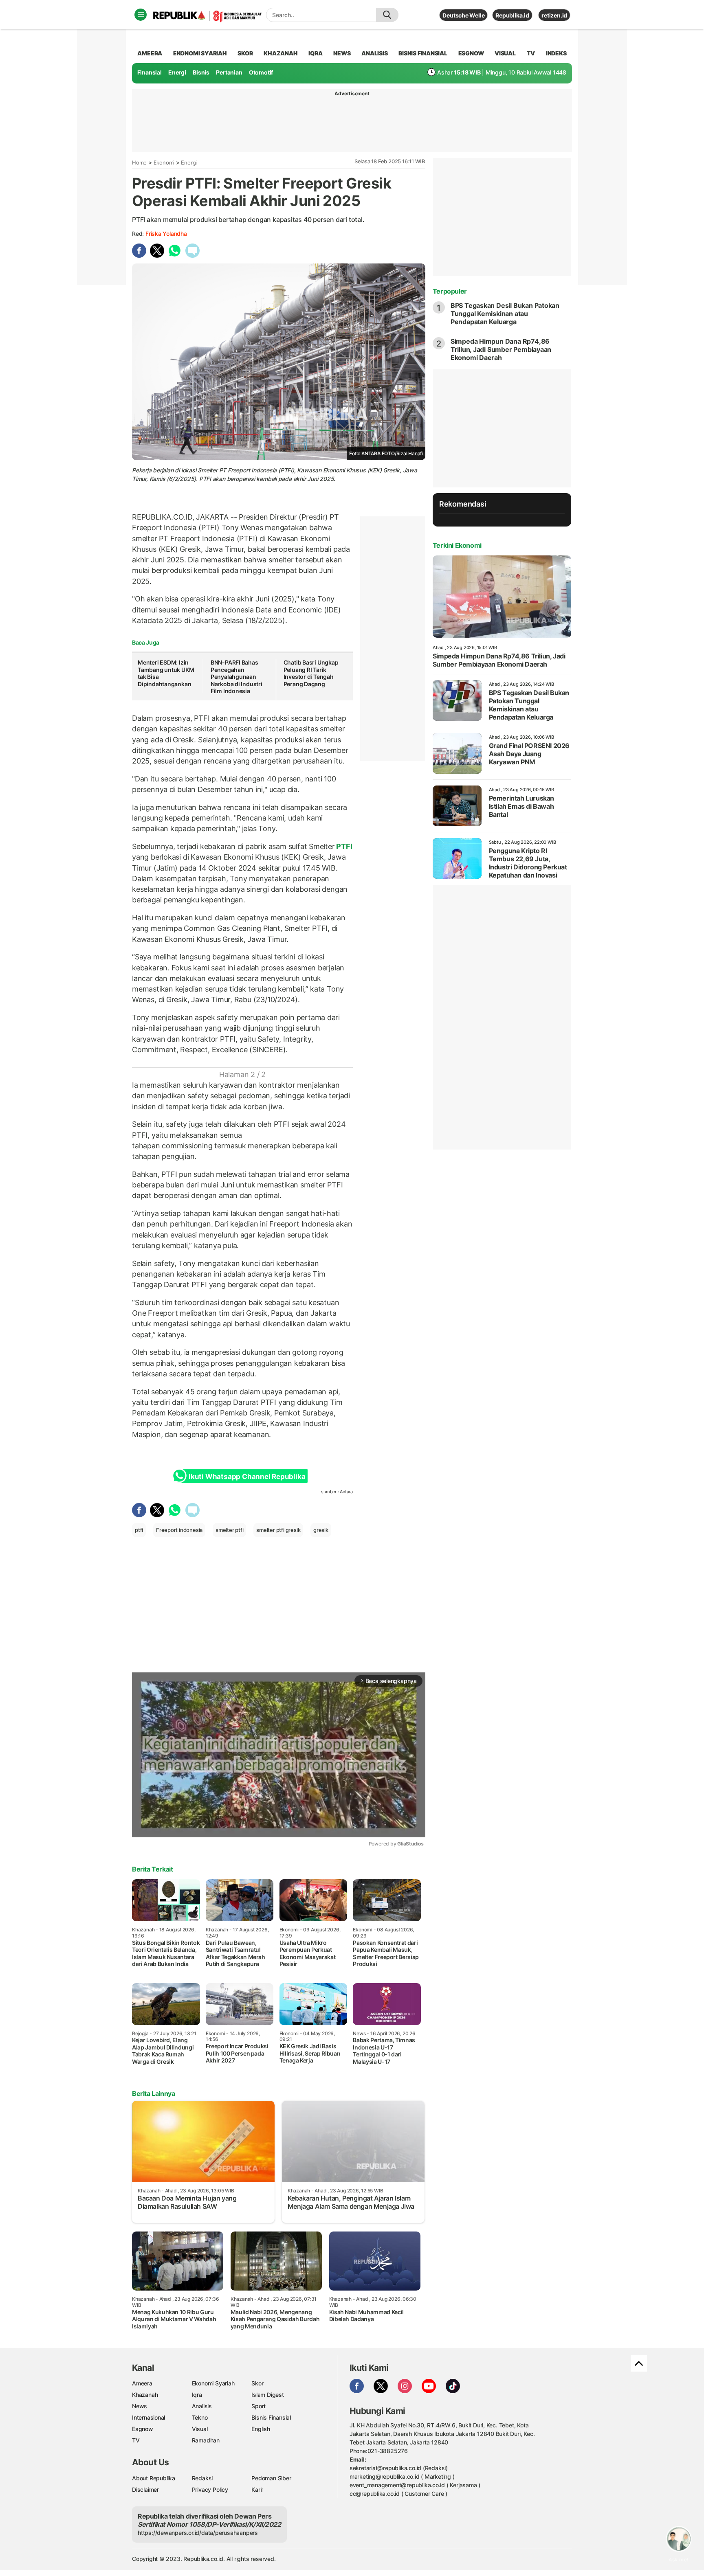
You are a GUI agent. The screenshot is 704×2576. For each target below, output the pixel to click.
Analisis (202, 2406)
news (342, 53)
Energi (177, 72)
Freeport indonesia (179, 1530)
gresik (321, 1530)
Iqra (197, 2395)
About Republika (154, 2478)
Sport (258, 2406)
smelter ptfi (229, 1530)
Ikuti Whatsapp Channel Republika (247, 1477)
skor (245, 53)
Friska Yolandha (166, 234)
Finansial (150, 72)
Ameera (142, 2383)
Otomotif (261, 72)
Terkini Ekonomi (457, 545)
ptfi (139, 1530)
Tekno (200, 2417)
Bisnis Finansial (423, 53)
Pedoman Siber (271, 2478)
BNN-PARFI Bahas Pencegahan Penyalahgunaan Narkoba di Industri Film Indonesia (236, 677)
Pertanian (229, 72)
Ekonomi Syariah (200, 53)
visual (505, 53)
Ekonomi (164, 162)
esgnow (471, 53)
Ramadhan (206, 2440)
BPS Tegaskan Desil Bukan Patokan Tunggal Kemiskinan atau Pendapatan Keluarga (505, 314)
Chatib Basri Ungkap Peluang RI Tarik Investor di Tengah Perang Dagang (311, 673)
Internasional (148, 2417)
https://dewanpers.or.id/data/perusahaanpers (198, 2533)
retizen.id (554, 15)
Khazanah (145, 2395)
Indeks (556, 53)
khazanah (280, 53)
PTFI (344, 846)
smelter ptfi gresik (278, 1530)
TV (531, 53)
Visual (200, 2429)
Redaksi (202, 2478)
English (261, 2429)
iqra (315, 53)
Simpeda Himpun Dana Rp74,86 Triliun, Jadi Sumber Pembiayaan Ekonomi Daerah (501, 349)
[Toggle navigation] (141, 15)
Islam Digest (267, 2395)
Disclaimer (145, 2489)
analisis (374, 53)
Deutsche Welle (463, 15)
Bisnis (201, 72)
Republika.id (512, 15)
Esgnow (143, 2429)
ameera (150, 53)
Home (139, 162)
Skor (257, 2383)
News (140, 2406)
